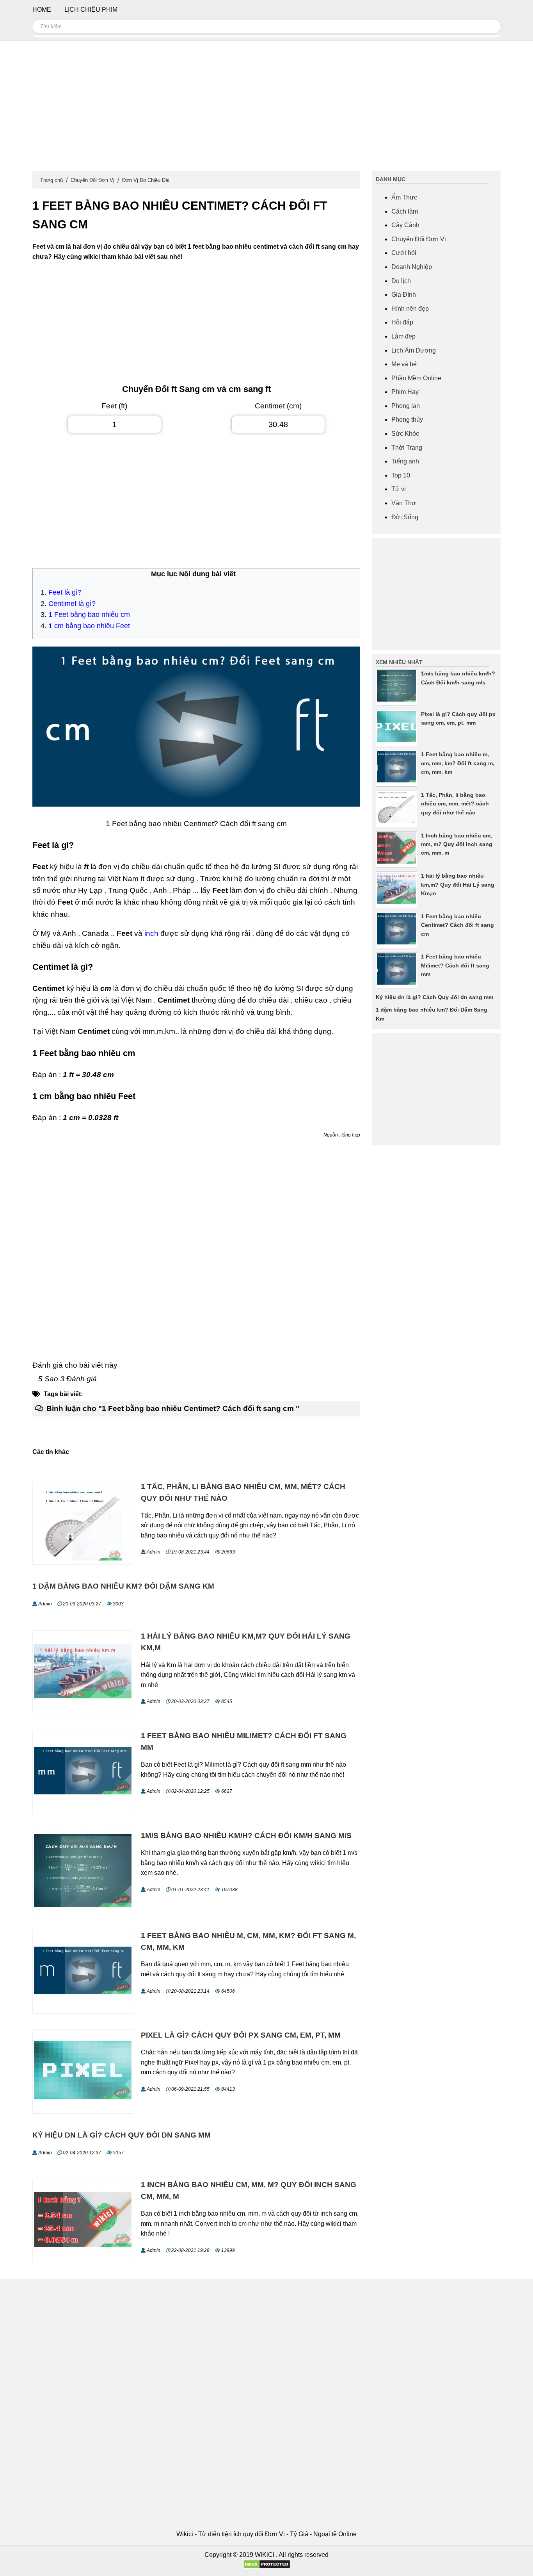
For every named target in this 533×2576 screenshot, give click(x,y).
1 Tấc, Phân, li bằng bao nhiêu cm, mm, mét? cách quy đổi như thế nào (455, 804)
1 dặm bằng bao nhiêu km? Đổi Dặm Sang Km (123, 1586)
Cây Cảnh (405, 225)
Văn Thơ (404, 503)
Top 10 (401, 475)
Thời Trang (407, 448)
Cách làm (405, 211)
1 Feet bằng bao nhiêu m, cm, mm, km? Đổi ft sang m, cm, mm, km (458, 763)
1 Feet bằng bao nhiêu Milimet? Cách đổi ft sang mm (455, 965)
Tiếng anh (405, 461)
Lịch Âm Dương (414, 350)
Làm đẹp (403, 336)
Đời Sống (405, 517)
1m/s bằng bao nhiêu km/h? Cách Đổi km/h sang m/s (246, 1836)
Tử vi (399, 489)
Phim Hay (405, 392)
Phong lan (406, 406)
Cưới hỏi (404, 253)
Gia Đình (404, 295)
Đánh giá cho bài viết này (75, 1365)
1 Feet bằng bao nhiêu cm (89, 615)
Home (42, 10)
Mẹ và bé (404, 364)
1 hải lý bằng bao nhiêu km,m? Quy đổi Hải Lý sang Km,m (458, 884)
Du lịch (401, 281)
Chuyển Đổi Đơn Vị (92, 180)
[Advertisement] (266, 109)
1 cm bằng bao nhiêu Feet (89, 626)
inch (152, 933)
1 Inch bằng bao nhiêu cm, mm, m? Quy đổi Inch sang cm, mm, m (457, 844)
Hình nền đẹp (410, 309)
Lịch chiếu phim (91, 10)
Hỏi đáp (402, 322)
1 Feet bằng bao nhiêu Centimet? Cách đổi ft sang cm (457, 925)
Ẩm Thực (404, 197)
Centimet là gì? (72, 604)
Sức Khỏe (405, 434)
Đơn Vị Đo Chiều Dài (146, 180)
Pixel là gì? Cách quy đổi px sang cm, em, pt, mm (241, 2035)
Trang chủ (52, 180)
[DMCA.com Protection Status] (267, 2567)
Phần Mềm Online (416, 378)
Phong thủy (407, 420)
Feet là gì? (65, 592)
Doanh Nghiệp (412, 267)
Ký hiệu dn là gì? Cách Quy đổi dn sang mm (122, 2135)
